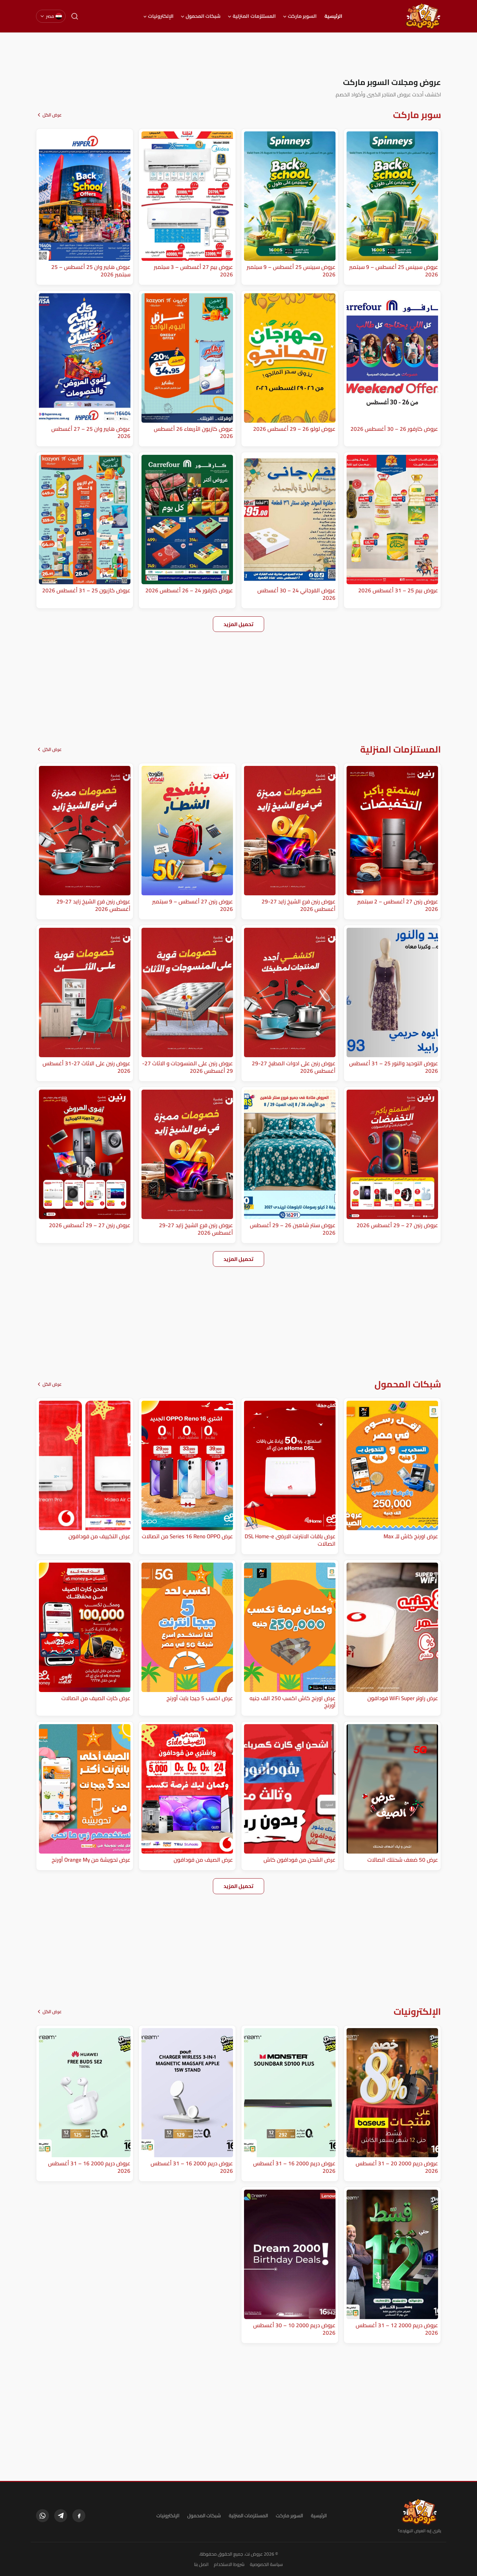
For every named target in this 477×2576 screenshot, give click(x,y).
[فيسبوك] (79, 2516)
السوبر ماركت (302, 16)
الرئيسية (333, 16)
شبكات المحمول (203, 16)
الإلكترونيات (161, 16)
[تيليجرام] (61, 2516)
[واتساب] (43, 2516)
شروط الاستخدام (229, 2564)
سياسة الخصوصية (266, 2564)
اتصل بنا (201, 2564)
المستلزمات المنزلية (254, 16)
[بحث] (75, 16)
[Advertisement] (238, 55)
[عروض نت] (419, 2512)
